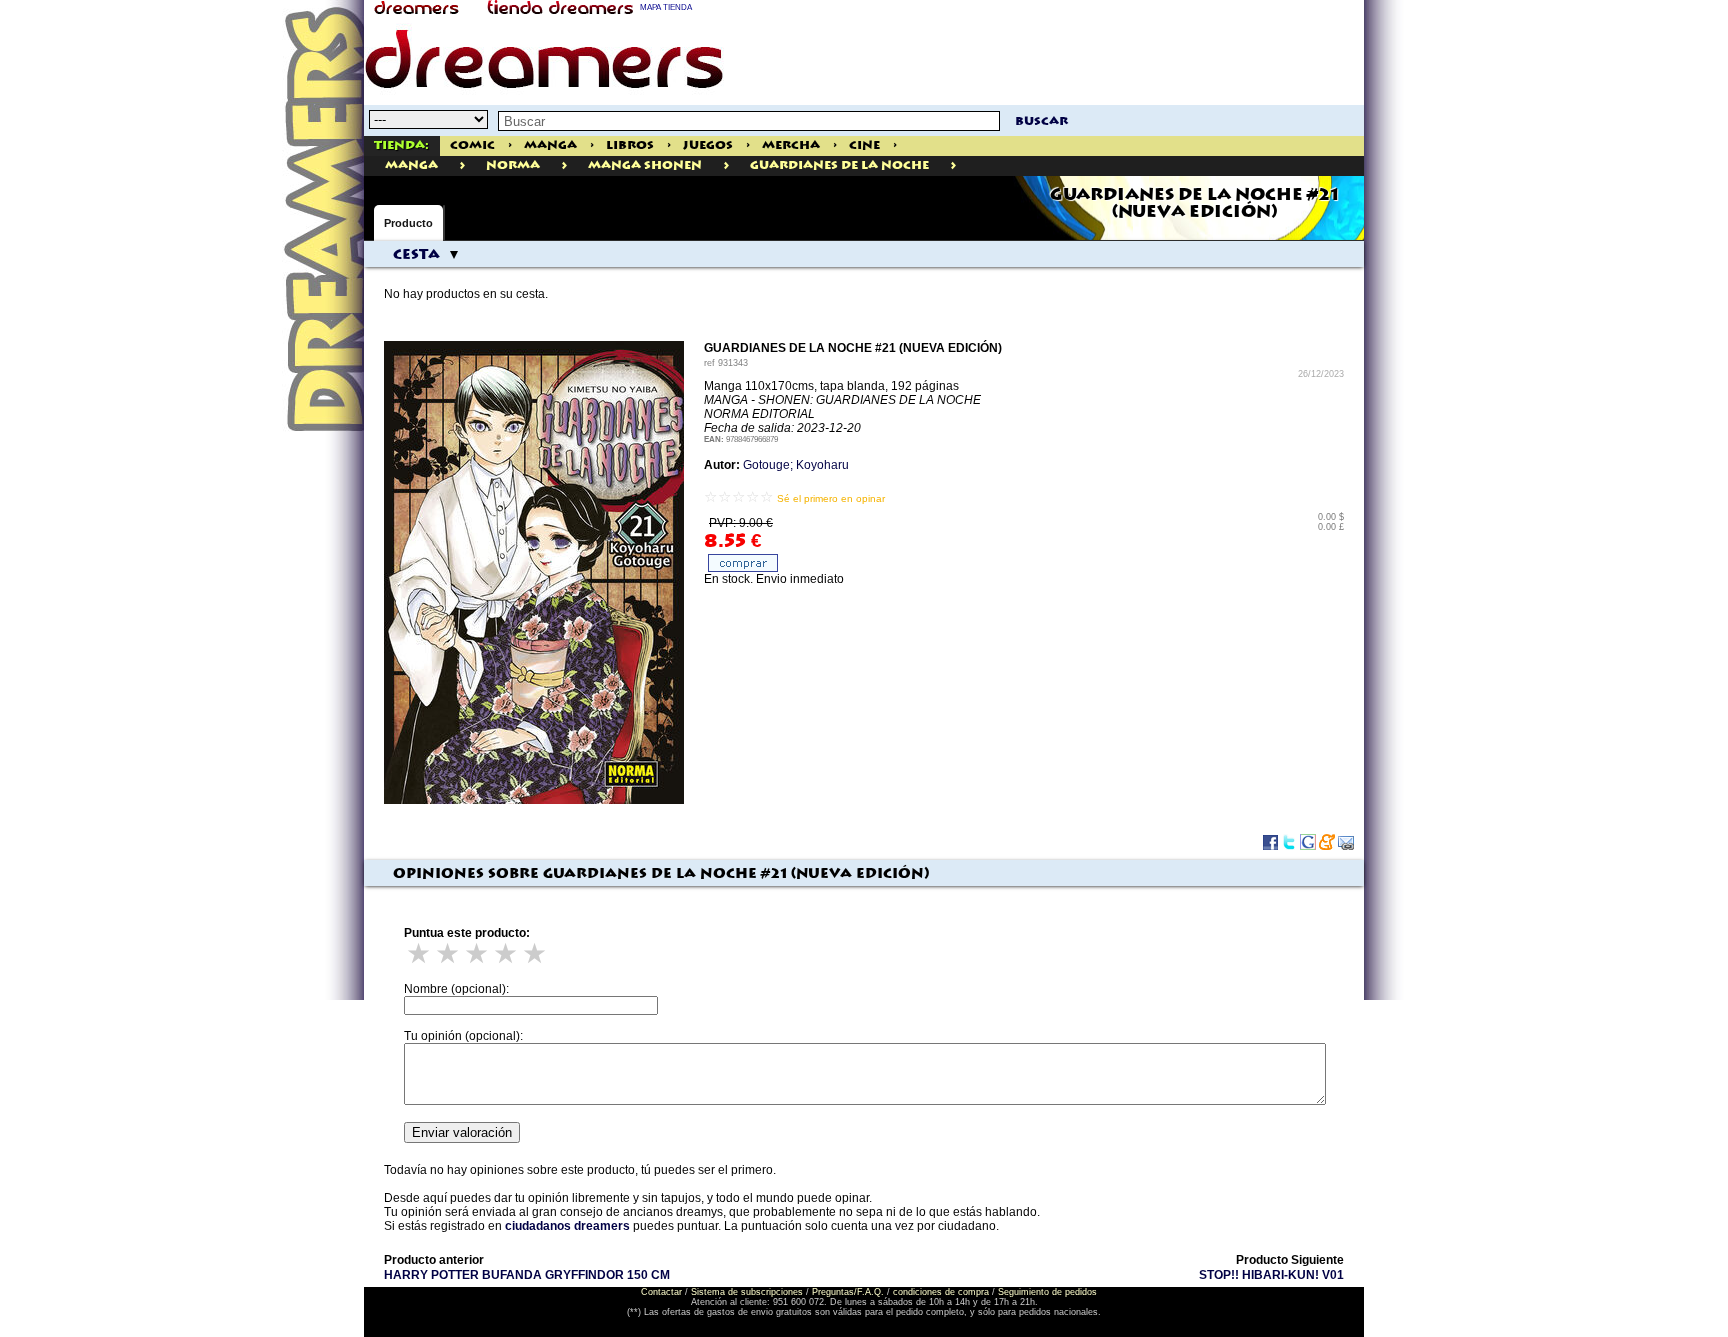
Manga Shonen (645, 165)
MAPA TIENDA (666, 7)
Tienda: (401, 145)
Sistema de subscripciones (747, 1292)
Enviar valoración (462, 1132)
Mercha (791, 145)
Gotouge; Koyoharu (796, 465)
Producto (408, 223)
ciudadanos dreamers (567, 1226)
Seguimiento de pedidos (1047, 1292)
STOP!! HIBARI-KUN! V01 (1271, 1275)
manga (411, 165)
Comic (472, 145)
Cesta (416, 255)
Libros (630, 145)
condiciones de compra (941, 1292)
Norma (513, 165)
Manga (550, 145)
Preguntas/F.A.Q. (848, 1292)
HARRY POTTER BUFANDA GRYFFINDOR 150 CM (527, 1275)
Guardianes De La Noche (839, 165)
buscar (1041, 121)
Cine (864, 145)
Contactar (661, 1292)
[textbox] (749, 121)
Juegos (708, 145)
